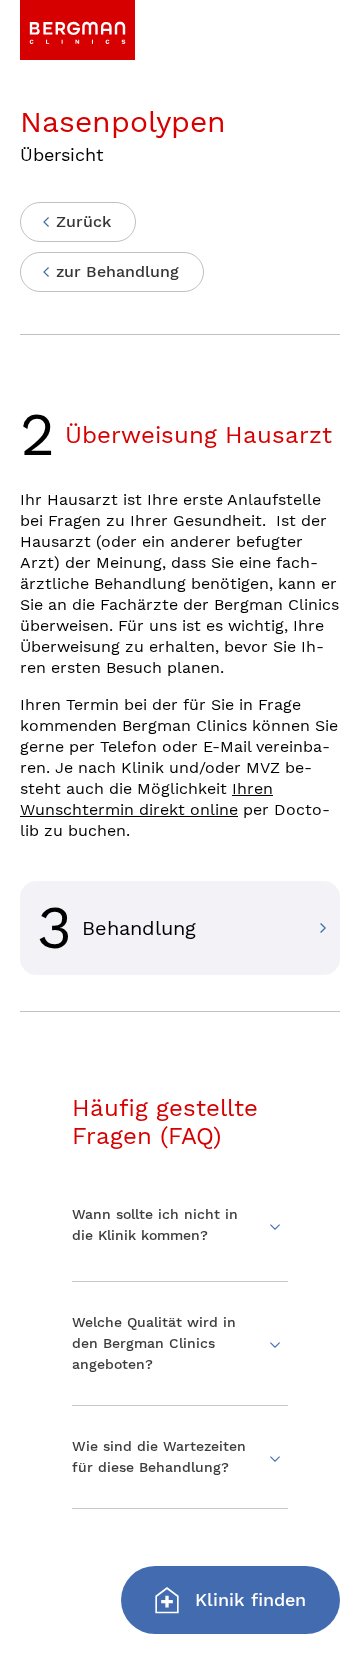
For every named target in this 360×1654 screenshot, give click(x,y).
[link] (77, 30)
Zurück (83, 221)
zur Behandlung (117, 271)
